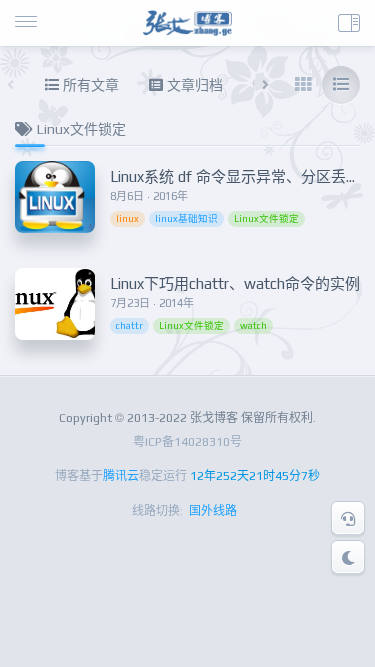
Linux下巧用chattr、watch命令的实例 (235, 283)
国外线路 (213, 511)
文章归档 (193, 85)
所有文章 (89, 85)
